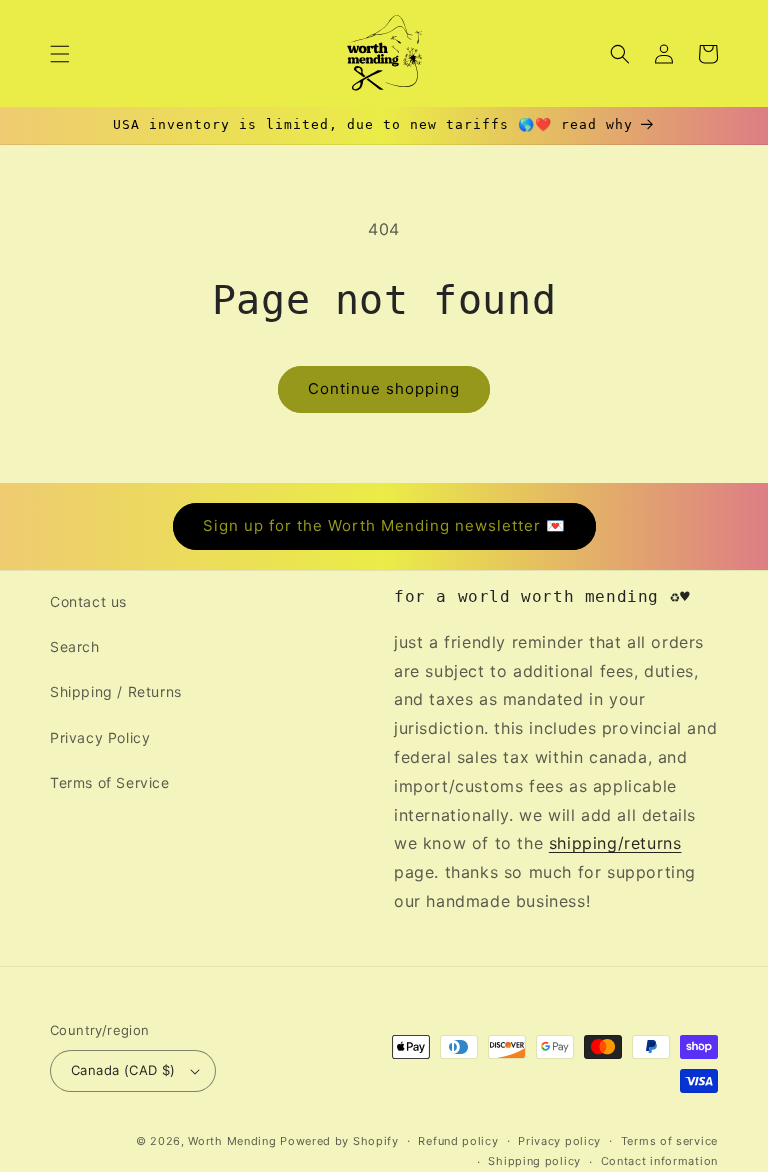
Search (75, 646)
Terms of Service (110, 782)
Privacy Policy (100, 737)
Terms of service (669, 1141)
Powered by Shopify (339, 1141)
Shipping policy (534, 1161)
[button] (60, 54)
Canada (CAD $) (123, 1070)
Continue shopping (384, 388)
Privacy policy (559, 1141)
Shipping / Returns (116, 691)
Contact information (659, 1161)
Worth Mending (232, 1141)
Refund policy (458, 1141)
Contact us (88, 601)
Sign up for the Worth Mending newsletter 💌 (384, 525)
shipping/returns (615, 843)
